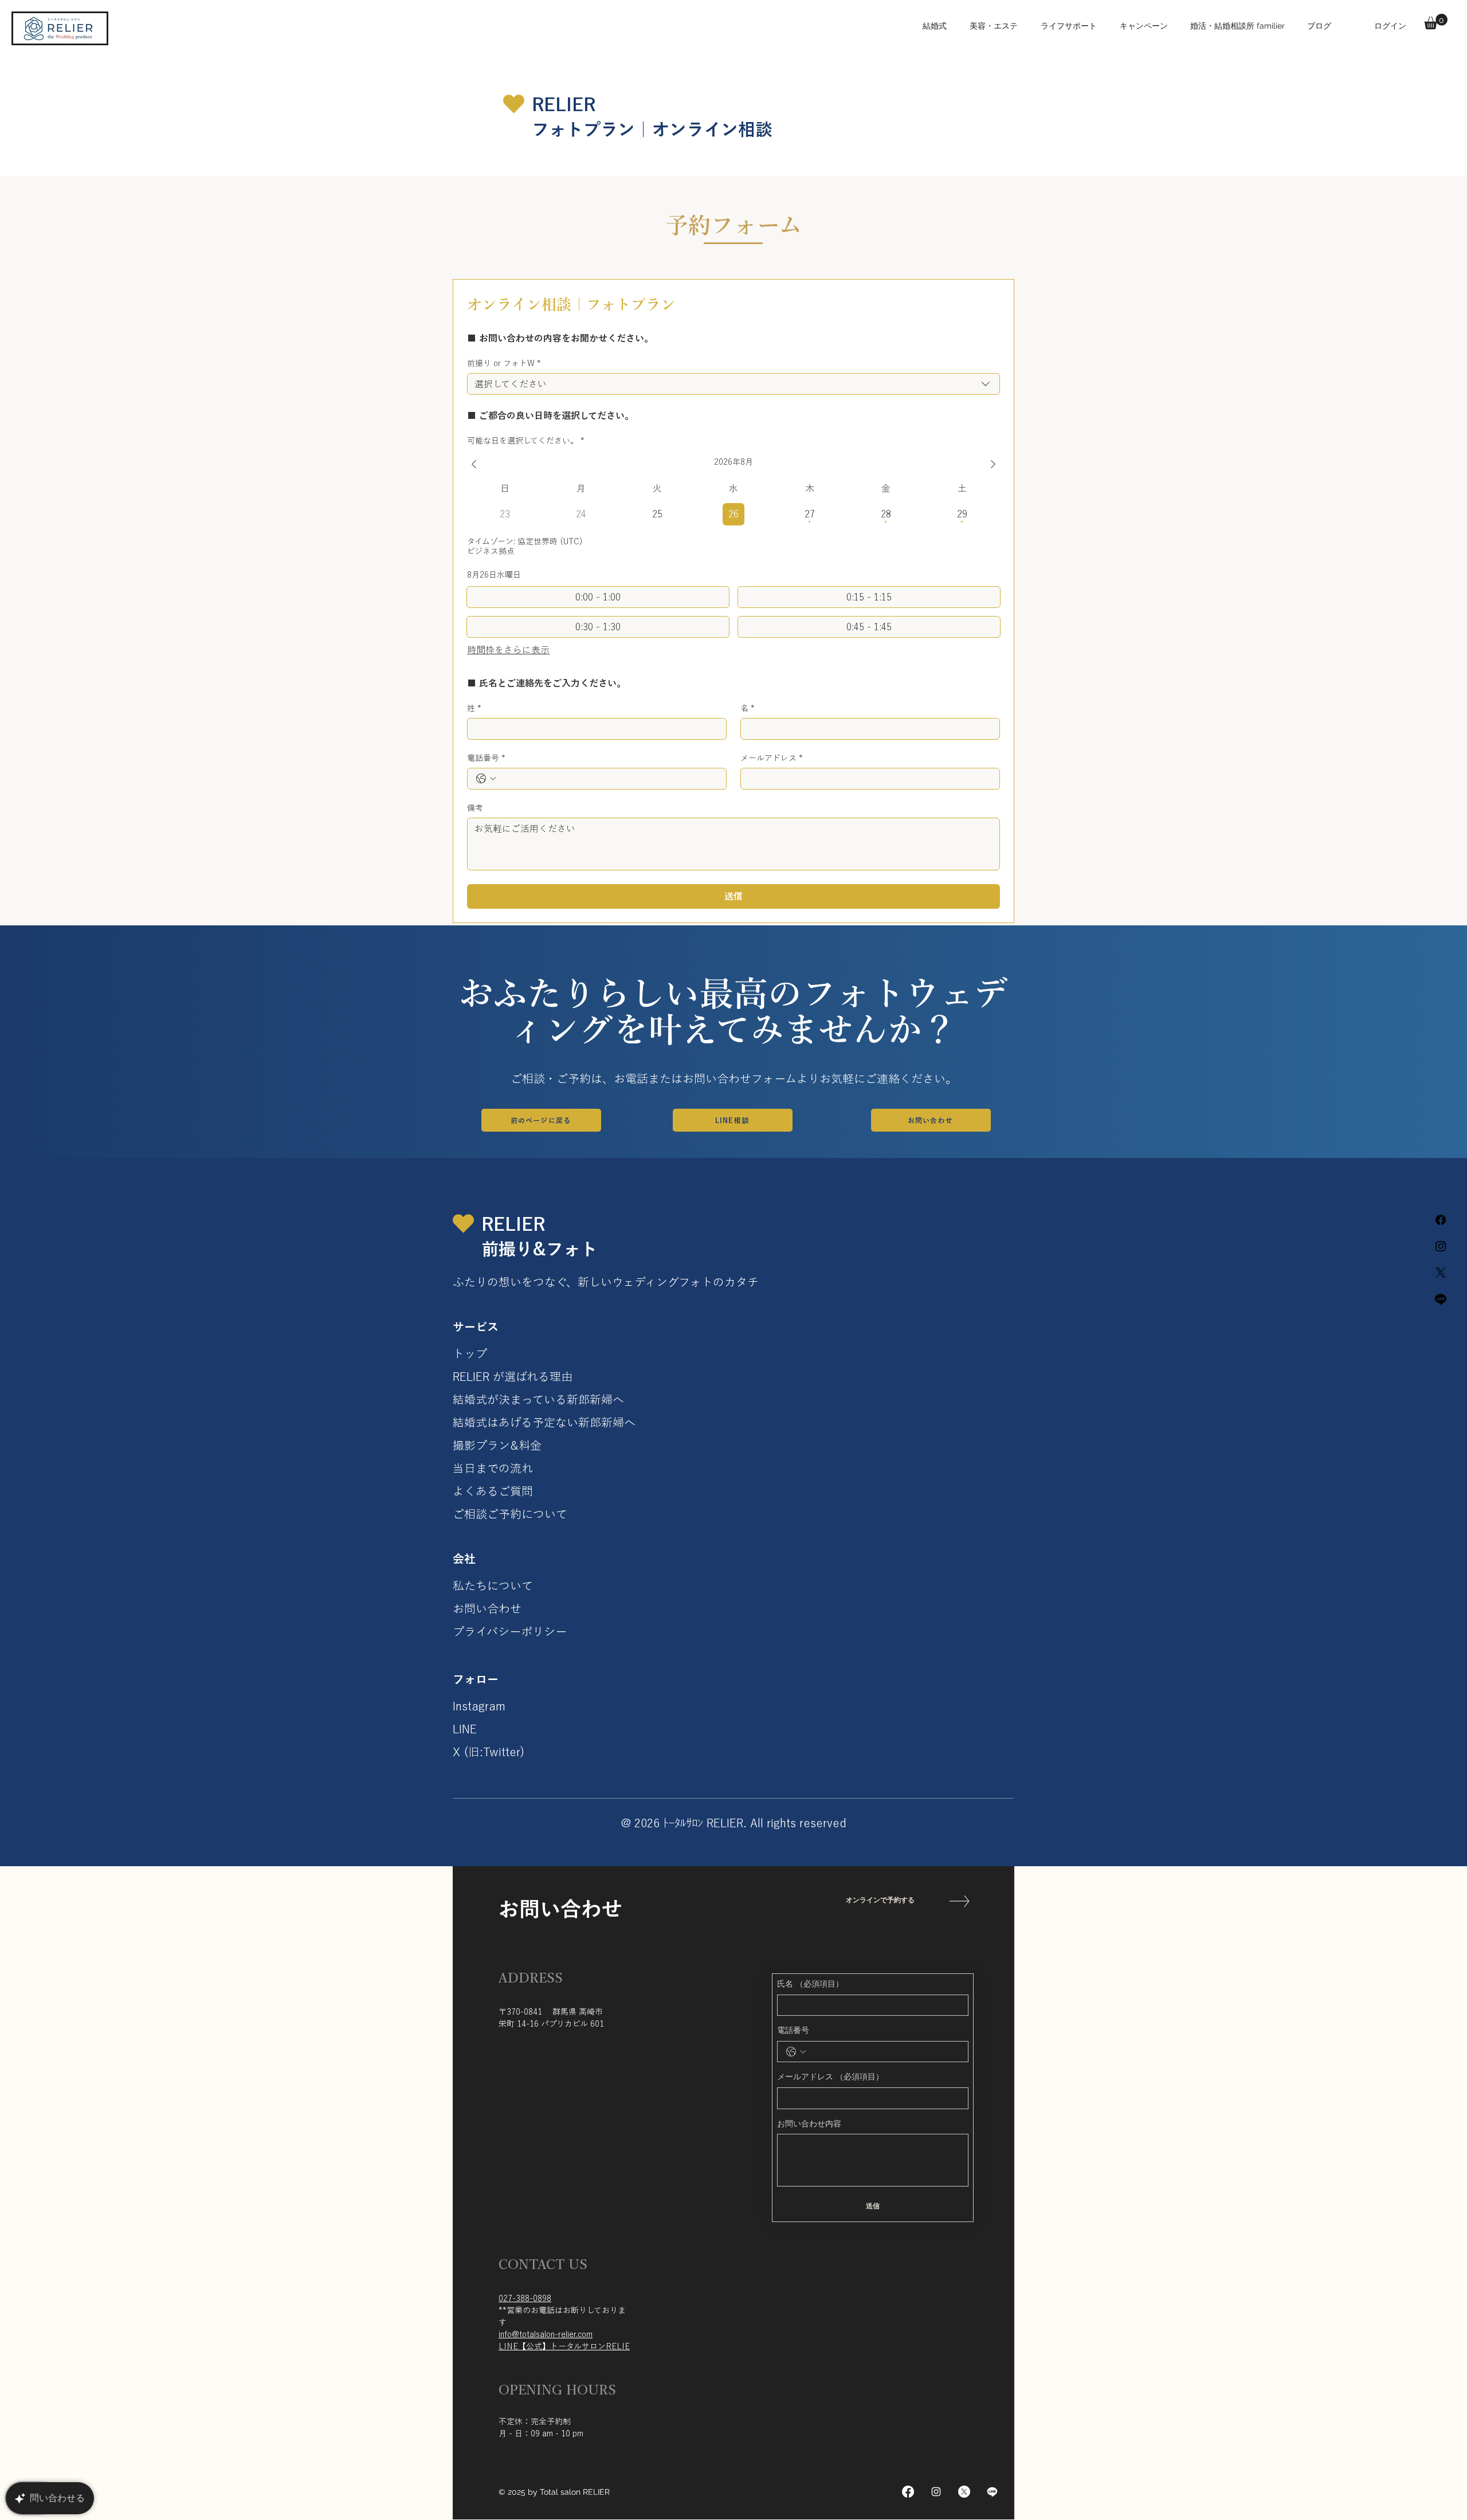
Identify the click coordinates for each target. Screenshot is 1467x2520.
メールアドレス (772, 758)
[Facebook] (1441, 1220)
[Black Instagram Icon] (1441, 1246)
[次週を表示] (993, 464)
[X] (1441, 1273)
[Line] (1441, 1299)
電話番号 (486, 758)
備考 (475, 808)
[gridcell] (658, 514)
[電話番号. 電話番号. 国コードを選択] (486, 779)
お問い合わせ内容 (809, 2123)
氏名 (810, 1984)
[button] (1436, 21)
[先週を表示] (474, 464)
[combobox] (733, 384)
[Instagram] (936, 2492)
